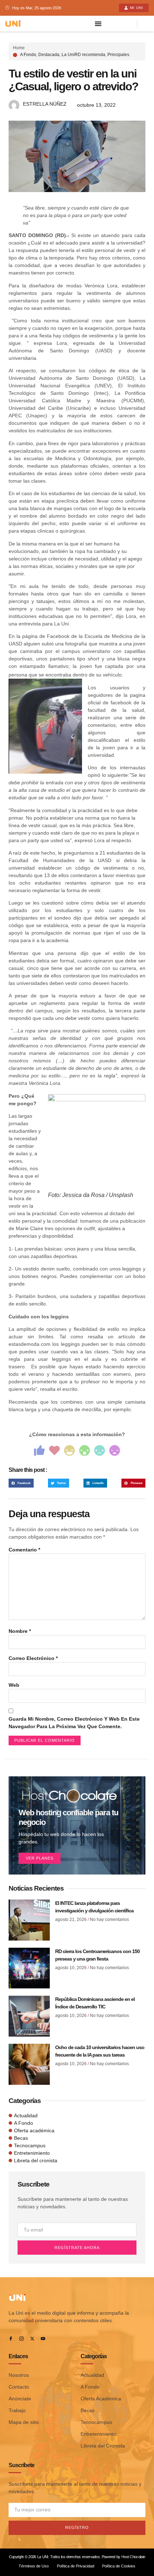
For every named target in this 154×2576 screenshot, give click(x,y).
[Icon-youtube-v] (43, 2339)
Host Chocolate (133, 2557)
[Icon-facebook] (11, 2339)
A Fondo (28, 55)
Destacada (49, 55)
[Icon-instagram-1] (21, 2339)
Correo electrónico (33, 1658)
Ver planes (40, 1858)
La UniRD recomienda (83, 55)
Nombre (20, 1631)
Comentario (24, 1550)
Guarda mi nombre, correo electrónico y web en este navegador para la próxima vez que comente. (74, 1723)
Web (14, 1685)
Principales (118, 55)
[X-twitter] (32, 2339)
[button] (21, 1483)
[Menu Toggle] (98, 24)
